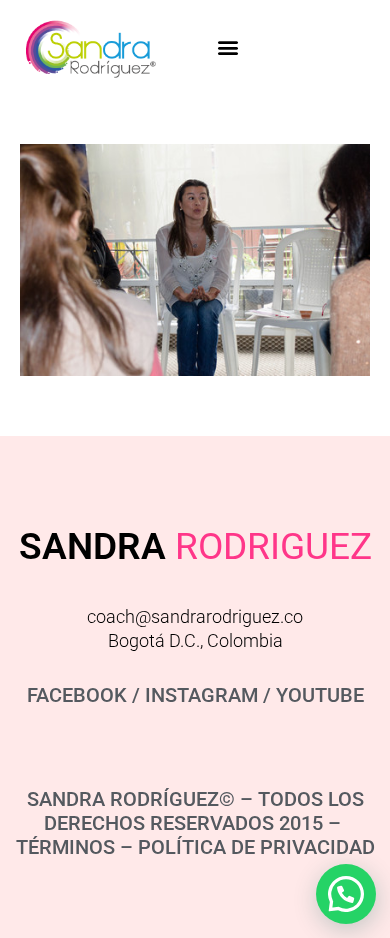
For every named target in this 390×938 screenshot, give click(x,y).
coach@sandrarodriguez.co (195, 616)
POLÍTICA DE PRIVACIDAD (256, 847)
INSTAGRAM (201, 695)
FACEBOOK (77, 695)
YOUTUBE (320, 695)
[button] (227, 46)
